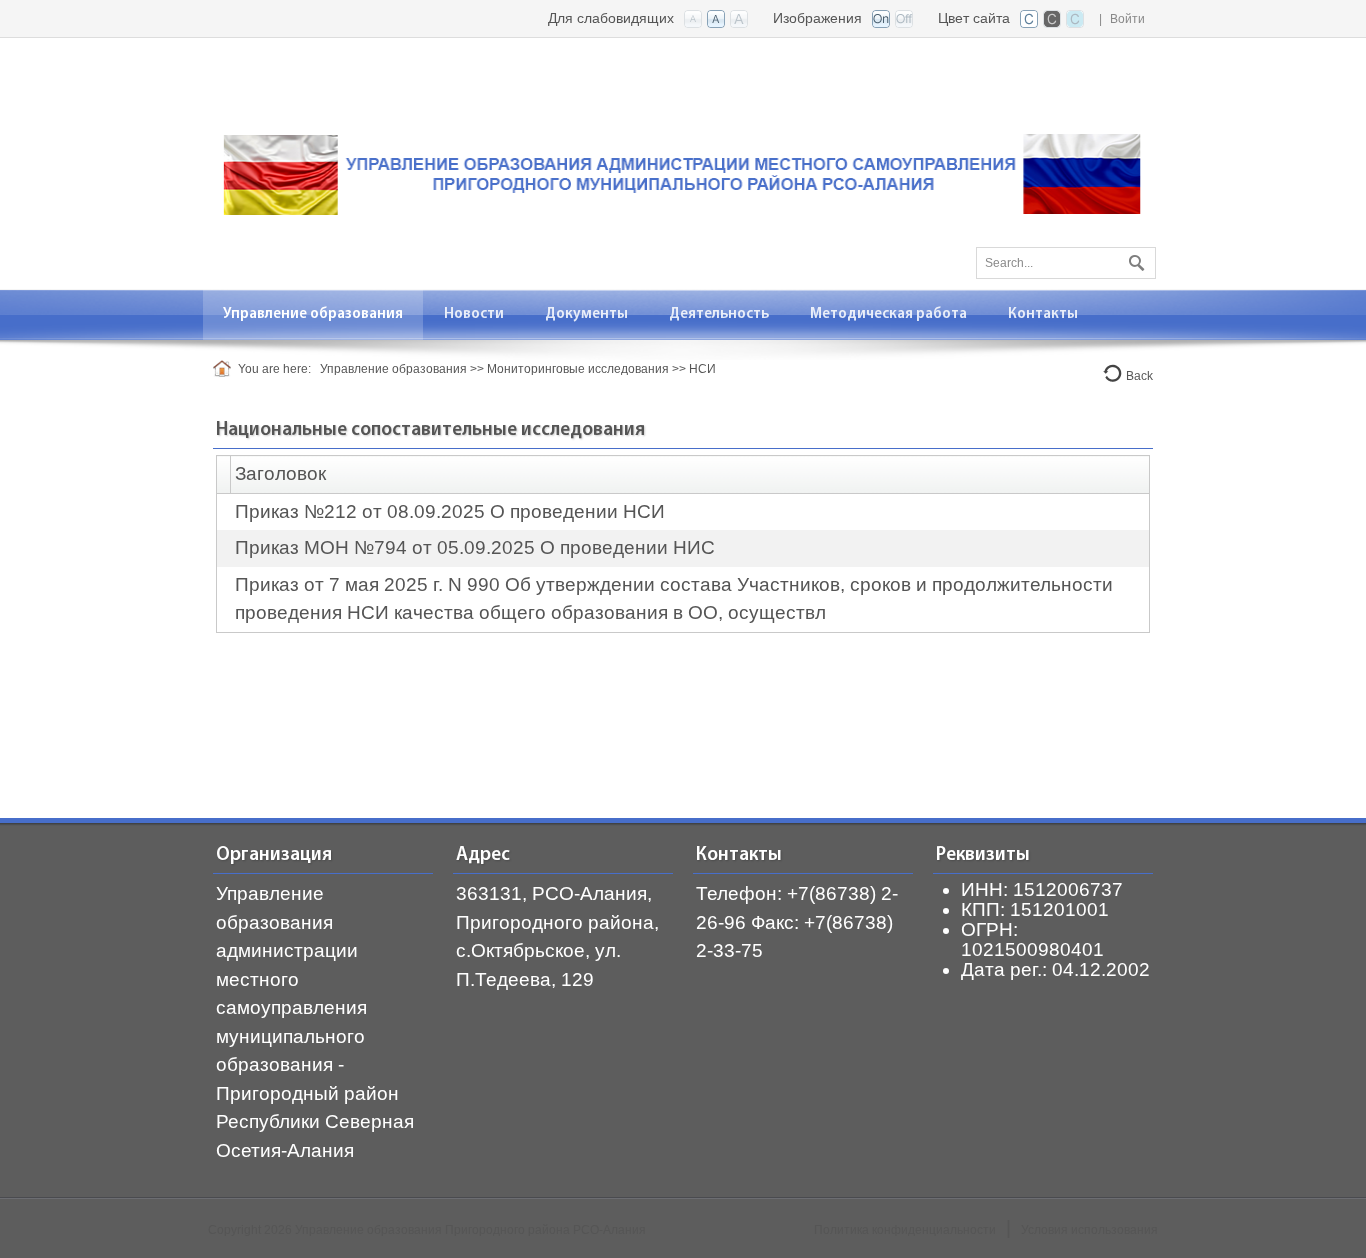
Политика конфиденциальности (905, 1230)
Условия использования (1089, 1230)
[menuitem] (313, 314)
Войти (1127, 19)
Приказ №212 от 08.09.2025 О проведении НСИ (450, 511)
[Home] (225, 369)
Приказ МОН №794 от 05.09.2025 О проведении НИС (475, 547)
